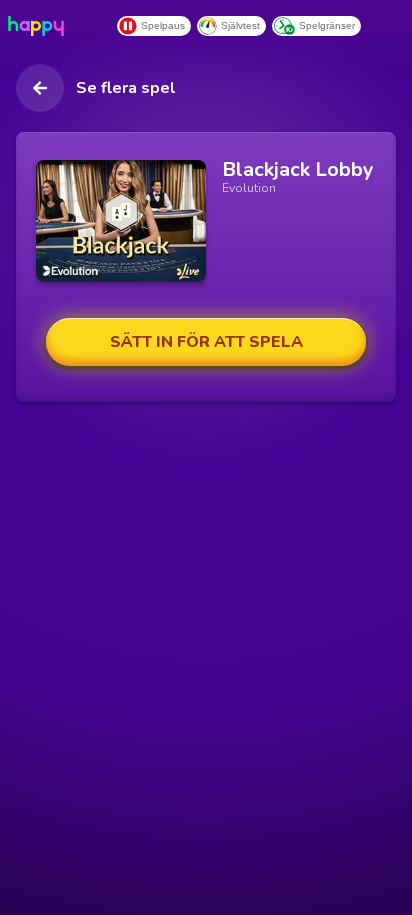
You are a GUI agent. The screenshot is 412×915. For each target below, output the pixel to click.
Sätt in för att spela (206, 342)
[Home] (40, 26)
